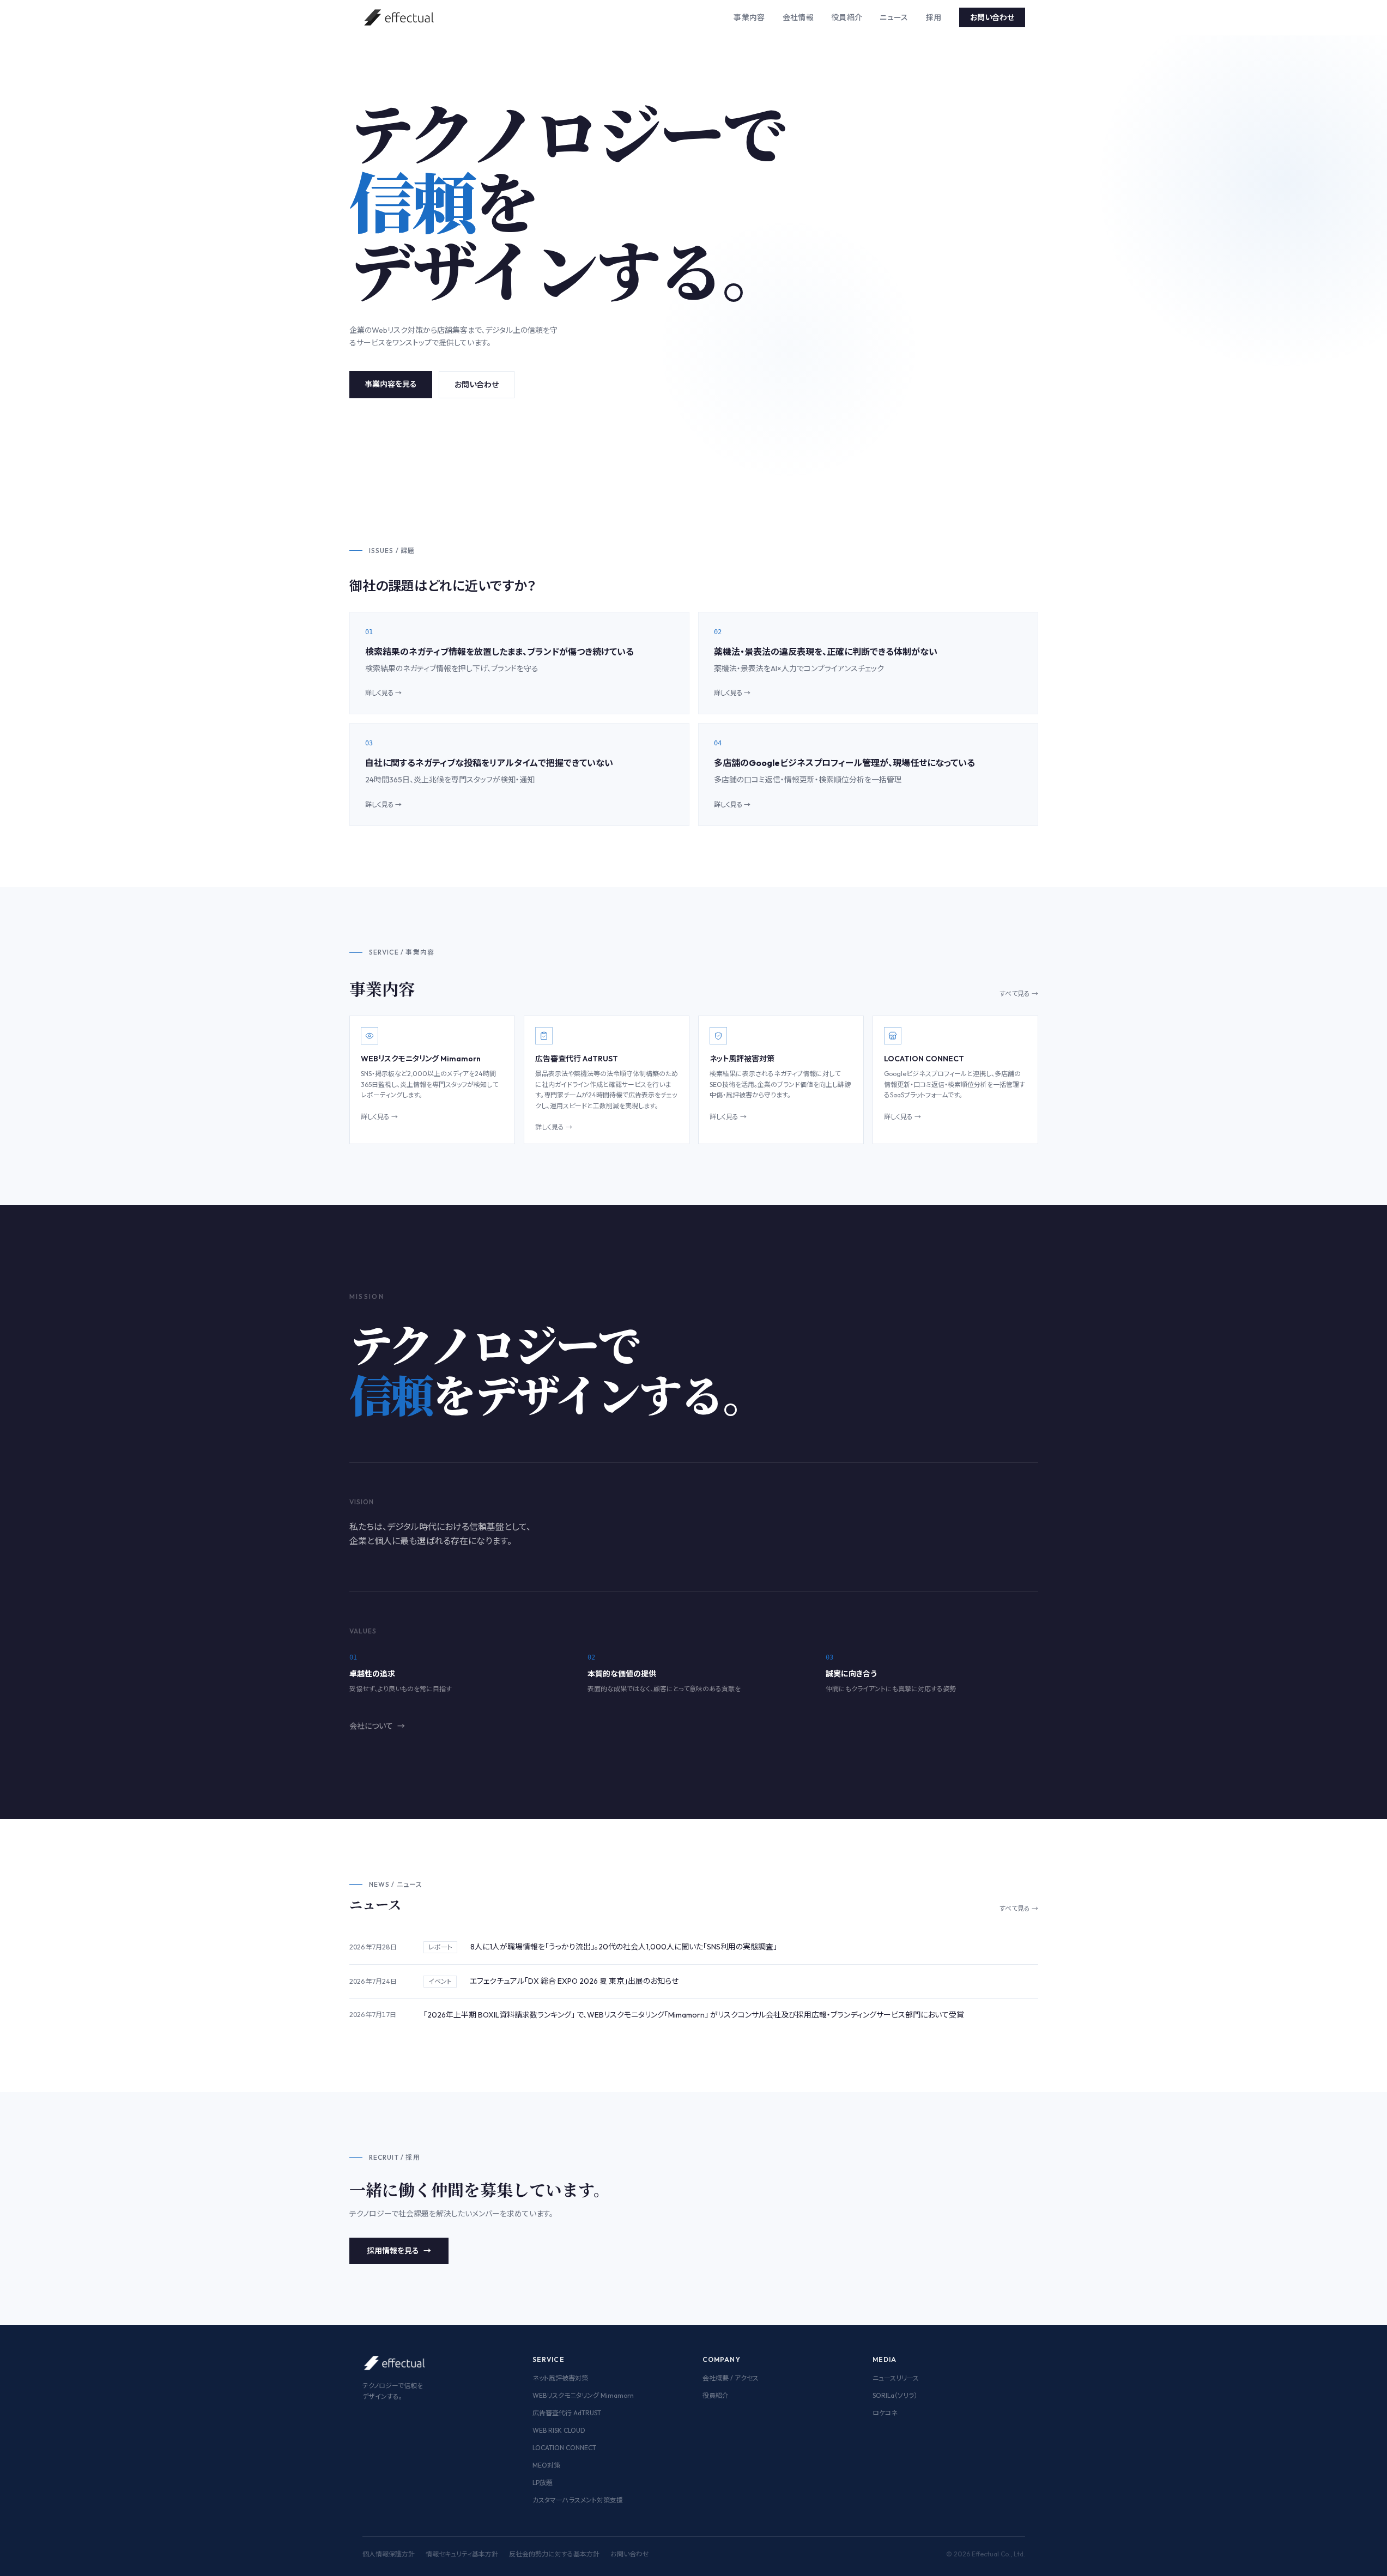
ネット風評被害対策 (560, 2378)
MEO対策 (546, 2465)
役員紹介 (847, 17)
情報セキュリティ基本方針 (462, 2554)
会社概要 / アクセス (731, 2378)
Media (885, 2359)
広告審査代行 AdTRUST (567, 2413)
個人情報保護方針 (389, 2554)
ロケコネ (885, 2413)
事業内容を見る (391, 384)
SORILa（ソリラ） (895, 2395)
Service (549, 2359)
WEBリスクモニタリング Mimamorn (583, 2395)
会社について (377, 1726)
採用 (934, 17)
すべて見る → (1019, 994)
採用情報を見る (399, 2251)
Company (722, 2359)
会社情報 (798, 17)
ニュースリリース (896, 2378)
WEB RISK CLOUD (559, 2430)
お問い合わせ (992, 17)
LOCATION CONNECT (564, 2448)
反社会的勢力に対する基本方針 (554, 2554)
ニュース (894, 17)
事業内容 (749, 17)
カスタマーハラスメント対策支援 (578, 2500)
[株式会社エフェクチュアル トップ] (400, 17)
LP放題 (543, 2483)
